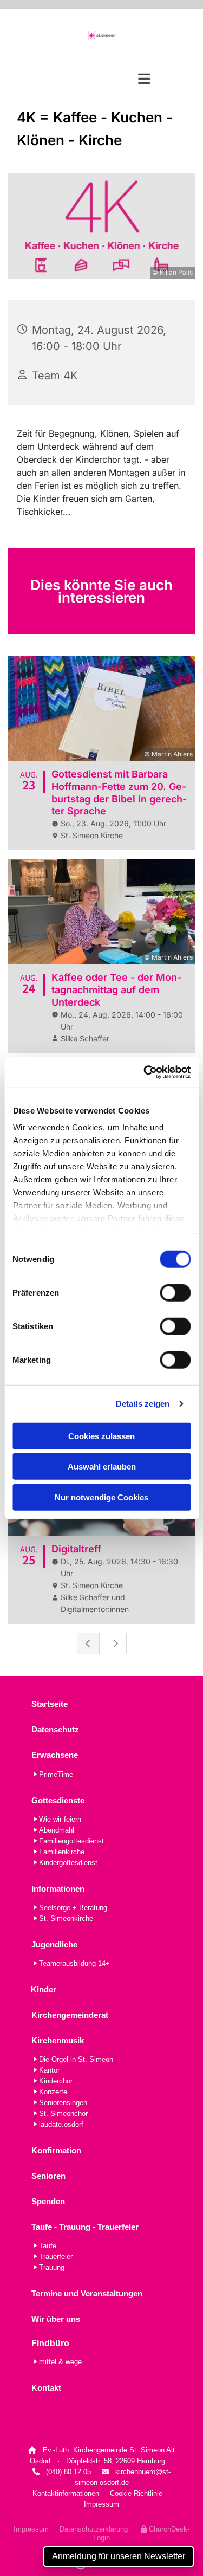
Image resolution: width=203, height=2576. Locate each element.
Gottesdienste (58, 1800)
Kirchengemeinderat (70, 2015)
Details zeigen (143, 1404)
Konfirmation (56, 2150)
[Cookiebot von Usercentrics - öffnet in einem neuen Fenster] (145, 1072)
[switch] (175, 1292)
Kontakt (46, 2388)
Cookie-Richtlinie (136, 2493)
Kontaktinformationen (66, 2493)
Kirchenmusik (58, 2040)
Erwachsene (55, 1755)
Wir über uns (56, 2319)
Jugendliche (54, 1944)
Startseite (50, 1704)
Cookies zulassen (101, 1436)
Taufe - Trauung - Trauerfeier (85, 2227)
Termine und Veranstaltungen (87, 2293)
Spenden (48, 2201)
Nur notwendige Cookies (101, 1497)
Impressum (101, 2504)
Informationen (58, 1889)
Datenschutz (55, 1729)
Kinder (44, 1989)
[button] (101, 79)
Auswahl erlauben (102, 1467)
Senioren (48, 2176)
